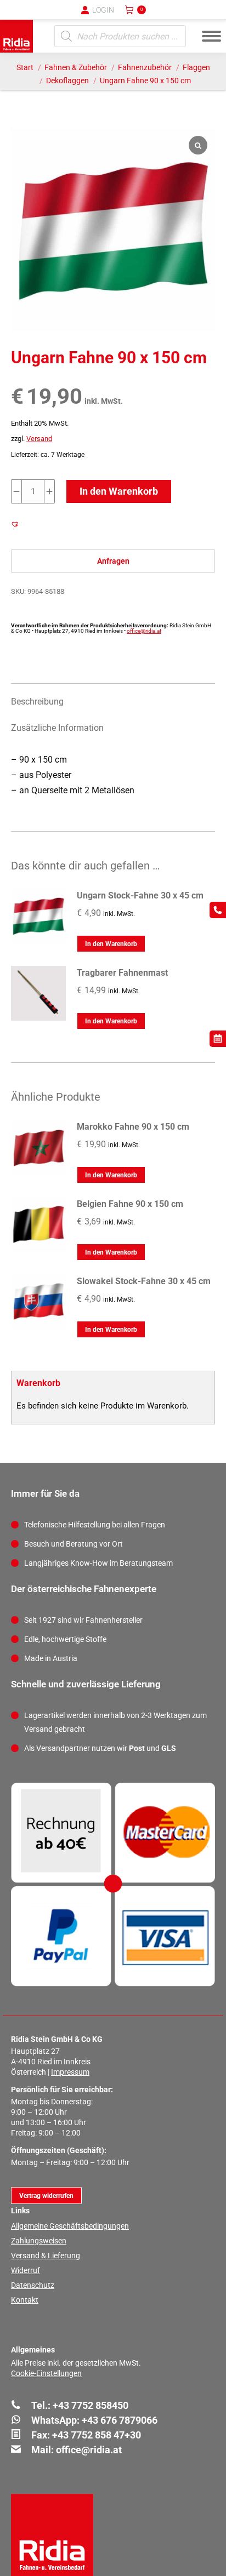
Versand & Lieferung (46, 2256)
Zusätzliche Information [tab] (57, 728)
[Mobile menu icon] (211, 36)
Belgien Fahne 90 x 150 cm (130, 1204)
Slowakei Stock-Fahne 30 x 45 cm (144, 1281)
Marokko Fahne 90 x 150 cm (133, 1127)
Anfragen (113, 561)
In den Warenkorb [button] (111, 944)
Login (103, 10)
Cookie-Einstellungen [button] (46, 2373)
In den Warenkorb (119, 491)
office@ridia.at (144, 631)
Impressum (70, 2072)
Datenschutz (33, 2285)
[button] (37, 16)
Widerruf (26, 2270)
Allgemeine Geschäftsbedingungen (70, 2226)
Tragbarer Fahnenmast (122, 973)
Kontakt (25, 2300)
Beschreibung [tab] (37, 702)
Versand (39, 439)
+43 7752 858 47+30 (97, 2435)
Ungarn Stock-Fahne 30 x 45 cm (140, 895)
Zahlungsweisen (39, 2241)
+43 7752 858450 (91, 2405)
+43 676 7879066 (120, 2420)
